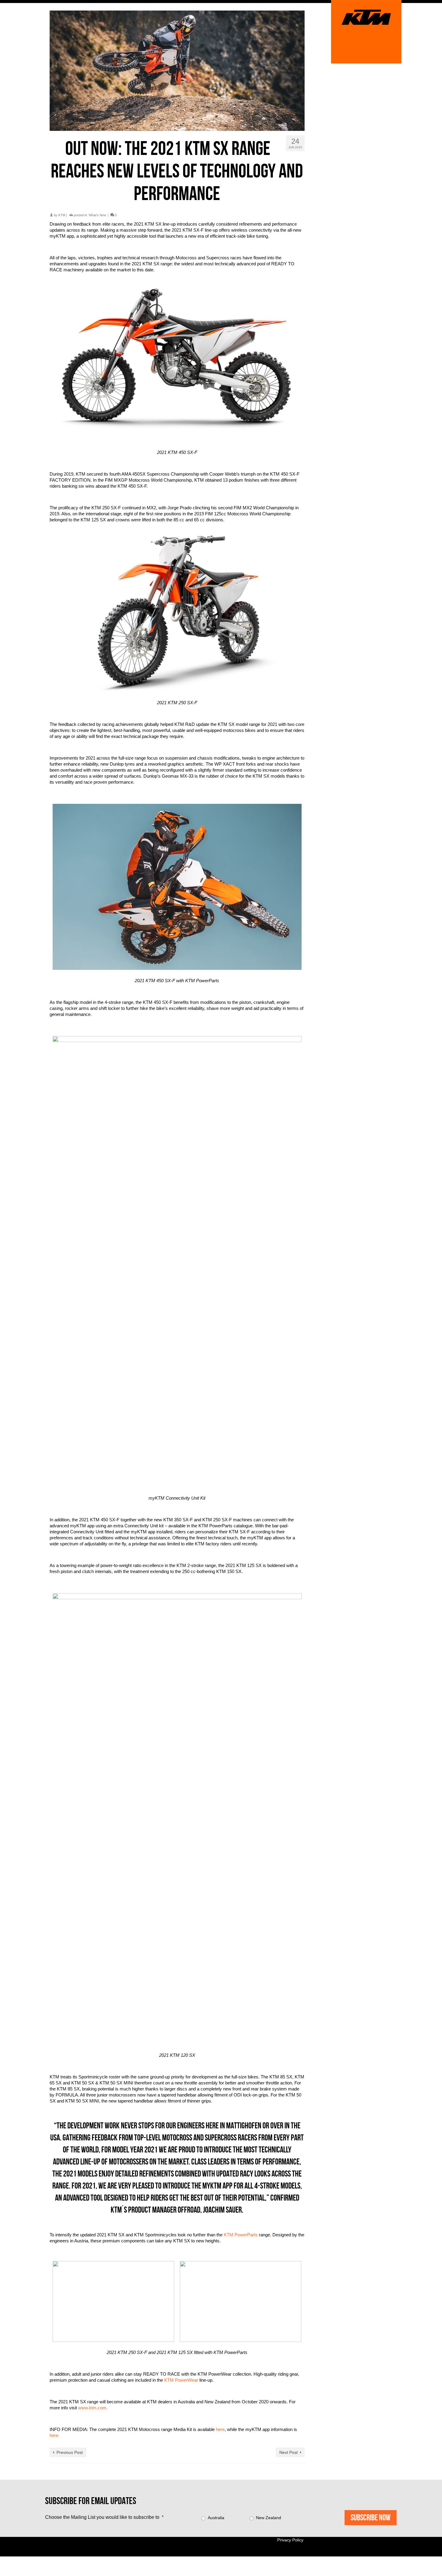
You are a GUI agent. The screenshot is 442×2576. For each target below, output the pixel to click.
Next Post (289, 2452)
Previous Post (70, 2452)
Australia (216, 2518)
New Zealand (269, 2518)
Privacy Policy (290, 2540)
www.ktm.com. (93, 2408)
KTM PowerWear (181, 2380)
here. (55, 2435)
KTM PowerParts (241, 2235)
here (220, 2429)
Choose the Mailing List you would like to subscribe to (104, 2517)
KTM (62, 215)
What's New (97, 215)
